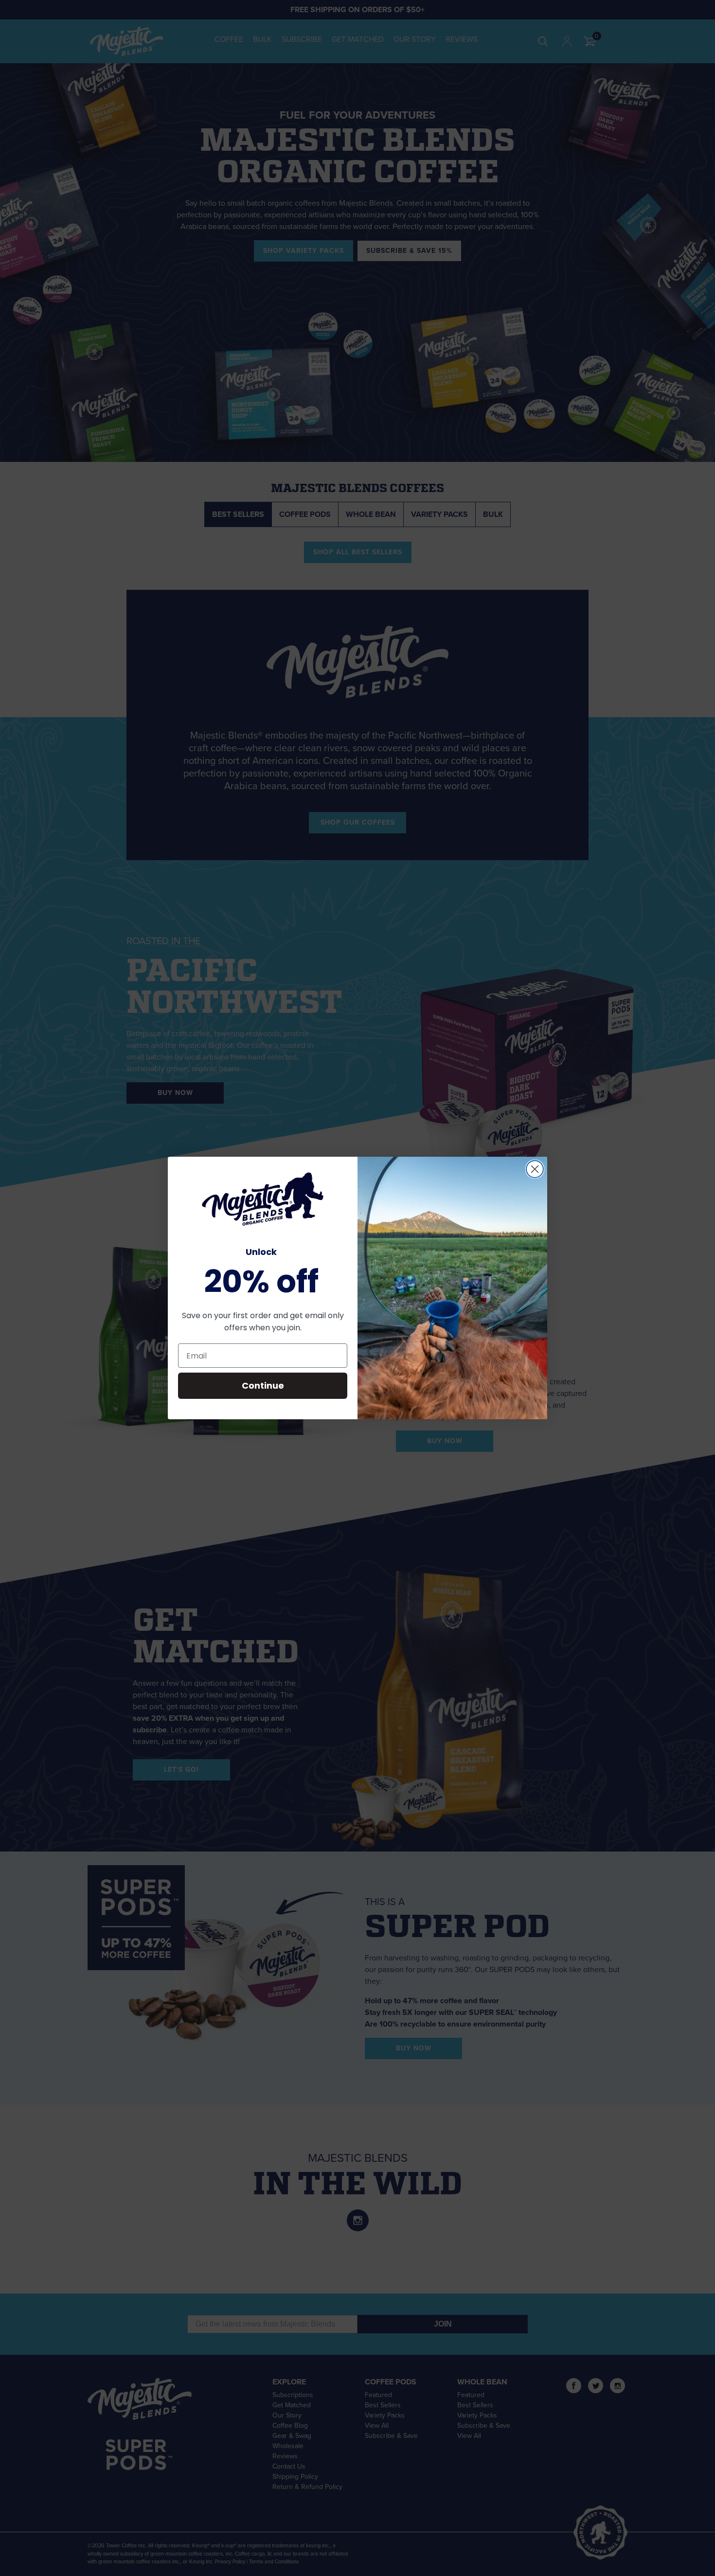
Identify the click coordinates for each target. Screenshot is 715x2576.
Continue (263, 1385)
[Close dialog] (535, 1169)
